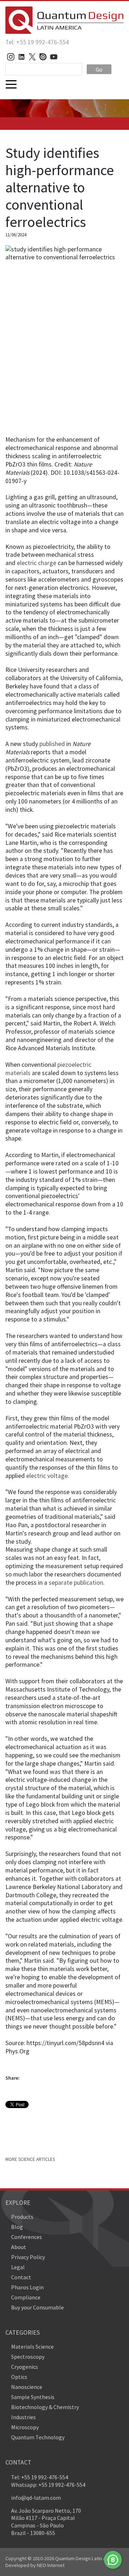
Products (22, 2217)
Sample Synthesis (33, 2397)
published (52, 744)
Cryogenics (25, 2367)
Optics (19, 2377)
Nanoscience (27, 2387)
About (19, 2247)
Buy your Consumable (37, 2307)
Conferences (27, 2237)
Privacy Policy (28, 2257)
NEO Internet (51, 2565)
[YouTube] (54, 57)
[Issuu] (43, 57)
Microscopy (25, 2427)
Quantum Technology (38, 2437)
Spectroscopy (28, 2357)
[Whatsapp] (113, 2560)
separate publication (76, 1583)
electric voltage (47, 1476)
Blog (17, 2227)
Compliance (26, 2297)
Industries (23, 2417)
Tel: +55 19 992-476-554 (37, 42)
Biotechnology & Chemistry (45, 2407)
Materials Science (32, 2347)
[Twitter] (32, 57)
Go (99, 69)
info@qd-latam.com (36, 2498)
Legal (18, 2267)
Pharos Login (27, 2287)
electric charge (37, 563)
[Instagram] (11, 57)
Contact (21, 2277)
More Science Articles (30, 2159)
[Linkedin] (21, 57)
